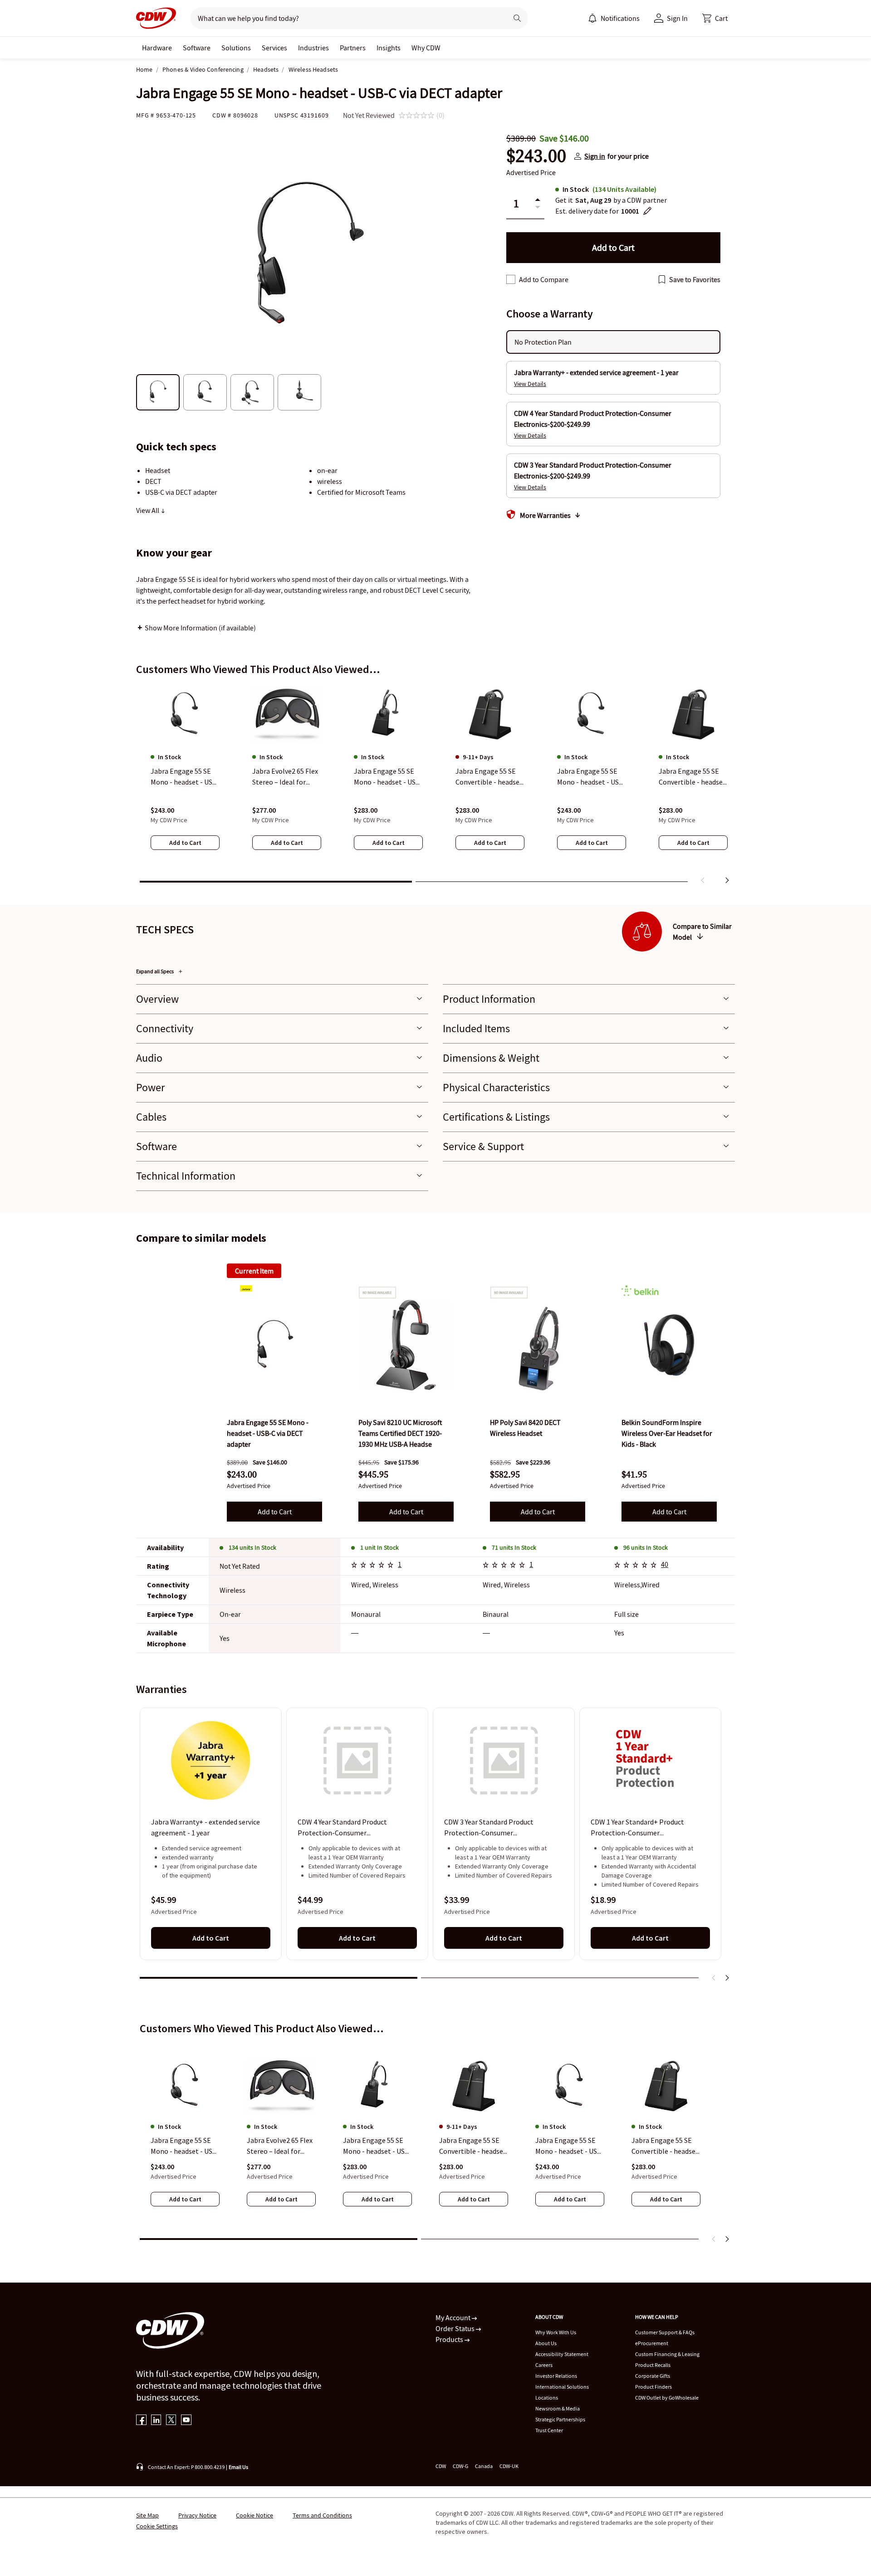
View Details (530, 384)
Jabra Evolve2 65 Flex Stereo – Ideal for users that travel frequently (280, 2146)
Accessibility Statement (562, 2354)
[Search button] (517, 18)
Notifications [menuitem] (620, 18)
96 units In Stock (646, 1547)
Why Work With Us (556, 2332)
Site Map (147, 2515)
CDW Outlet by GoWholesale (667, 2398)
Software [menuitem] (197, 48)
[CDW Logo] (156, 18)
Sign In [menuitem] (677, 18)
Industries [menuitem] (313, 48)
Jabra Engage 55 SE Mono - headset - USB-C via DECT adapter (185, 2146)
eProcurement (652, 2343)
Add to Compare (544, 279)
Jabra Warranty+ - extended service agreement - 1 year (206, 1828)
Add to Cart (275, 1512)
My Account (454, 2317)
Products (450, 2339)
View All (148, 510)
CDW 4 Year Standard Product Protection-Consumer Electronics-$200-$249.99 (342, 1828)
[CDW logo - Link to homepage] (156, 18)
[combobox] (345, 18)
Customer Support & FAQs (665, 2332)
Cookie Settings (157, 2526)
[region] (435, 786)
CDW (441, 2466)
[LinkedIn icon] (156, 2421)
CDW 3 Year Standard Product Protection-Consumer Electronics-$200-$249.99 (489, 1828)
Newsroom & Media (558, 2408)
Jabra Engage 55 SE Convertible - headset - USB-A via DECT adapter (665, 2146)
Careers (544, 2365)
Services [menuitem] (274, 48)
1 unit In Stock (379, 1547)
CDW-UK (509, 2466)
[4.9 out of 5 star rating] (637, 1566)
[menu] (614, 18)
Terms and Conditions (322, 2515)
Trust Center (549, 2430)
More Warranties (545, 515)
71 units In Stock (514, 1547)
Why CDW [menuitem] (426, 48)
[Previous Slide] (714, 1978)
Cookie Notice (254, 2515)
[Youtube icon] (186, 2421)
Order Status (456, 2328)
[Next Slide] (727, 1978)
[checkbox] (511, 279)
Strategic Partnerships (560, 2419)
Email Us (238, 2467)
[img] (274, 1345)
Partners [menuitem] (353, 48)
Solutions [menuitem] (236, 48)
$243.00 (536, 156)
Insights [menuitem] (389, 48)
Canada (484, 2466)
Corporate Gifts (653, 2376)
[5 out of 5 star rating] (374, 1566)
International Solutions (562, 2387)
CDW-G (460, 2466)
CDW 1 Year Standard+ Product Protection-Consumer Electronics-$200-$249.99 (637, 1828)
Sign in (595, 156)
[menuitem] (592, 18)
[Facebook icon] (141, 2421)
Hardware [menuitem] (157, 48)
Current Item (254, 1271)
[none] (157, 48)
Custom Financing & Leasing (667, 2354)
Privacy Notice (197, 2515)
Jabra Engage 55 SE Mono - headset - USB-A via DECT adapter (570, 2146)
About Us (546, 2343)
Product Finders (653, 2387)
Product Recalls (653, 2365)
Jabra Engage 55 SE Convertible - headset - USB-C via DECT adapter (473, 2146)
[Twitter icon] (171, 2421)
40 (665, 1564)
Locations (547, 2398)
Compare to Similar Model (702, 932)
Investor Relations (556, 2376)
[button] (715, 18)
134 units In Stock (252, 1547)
